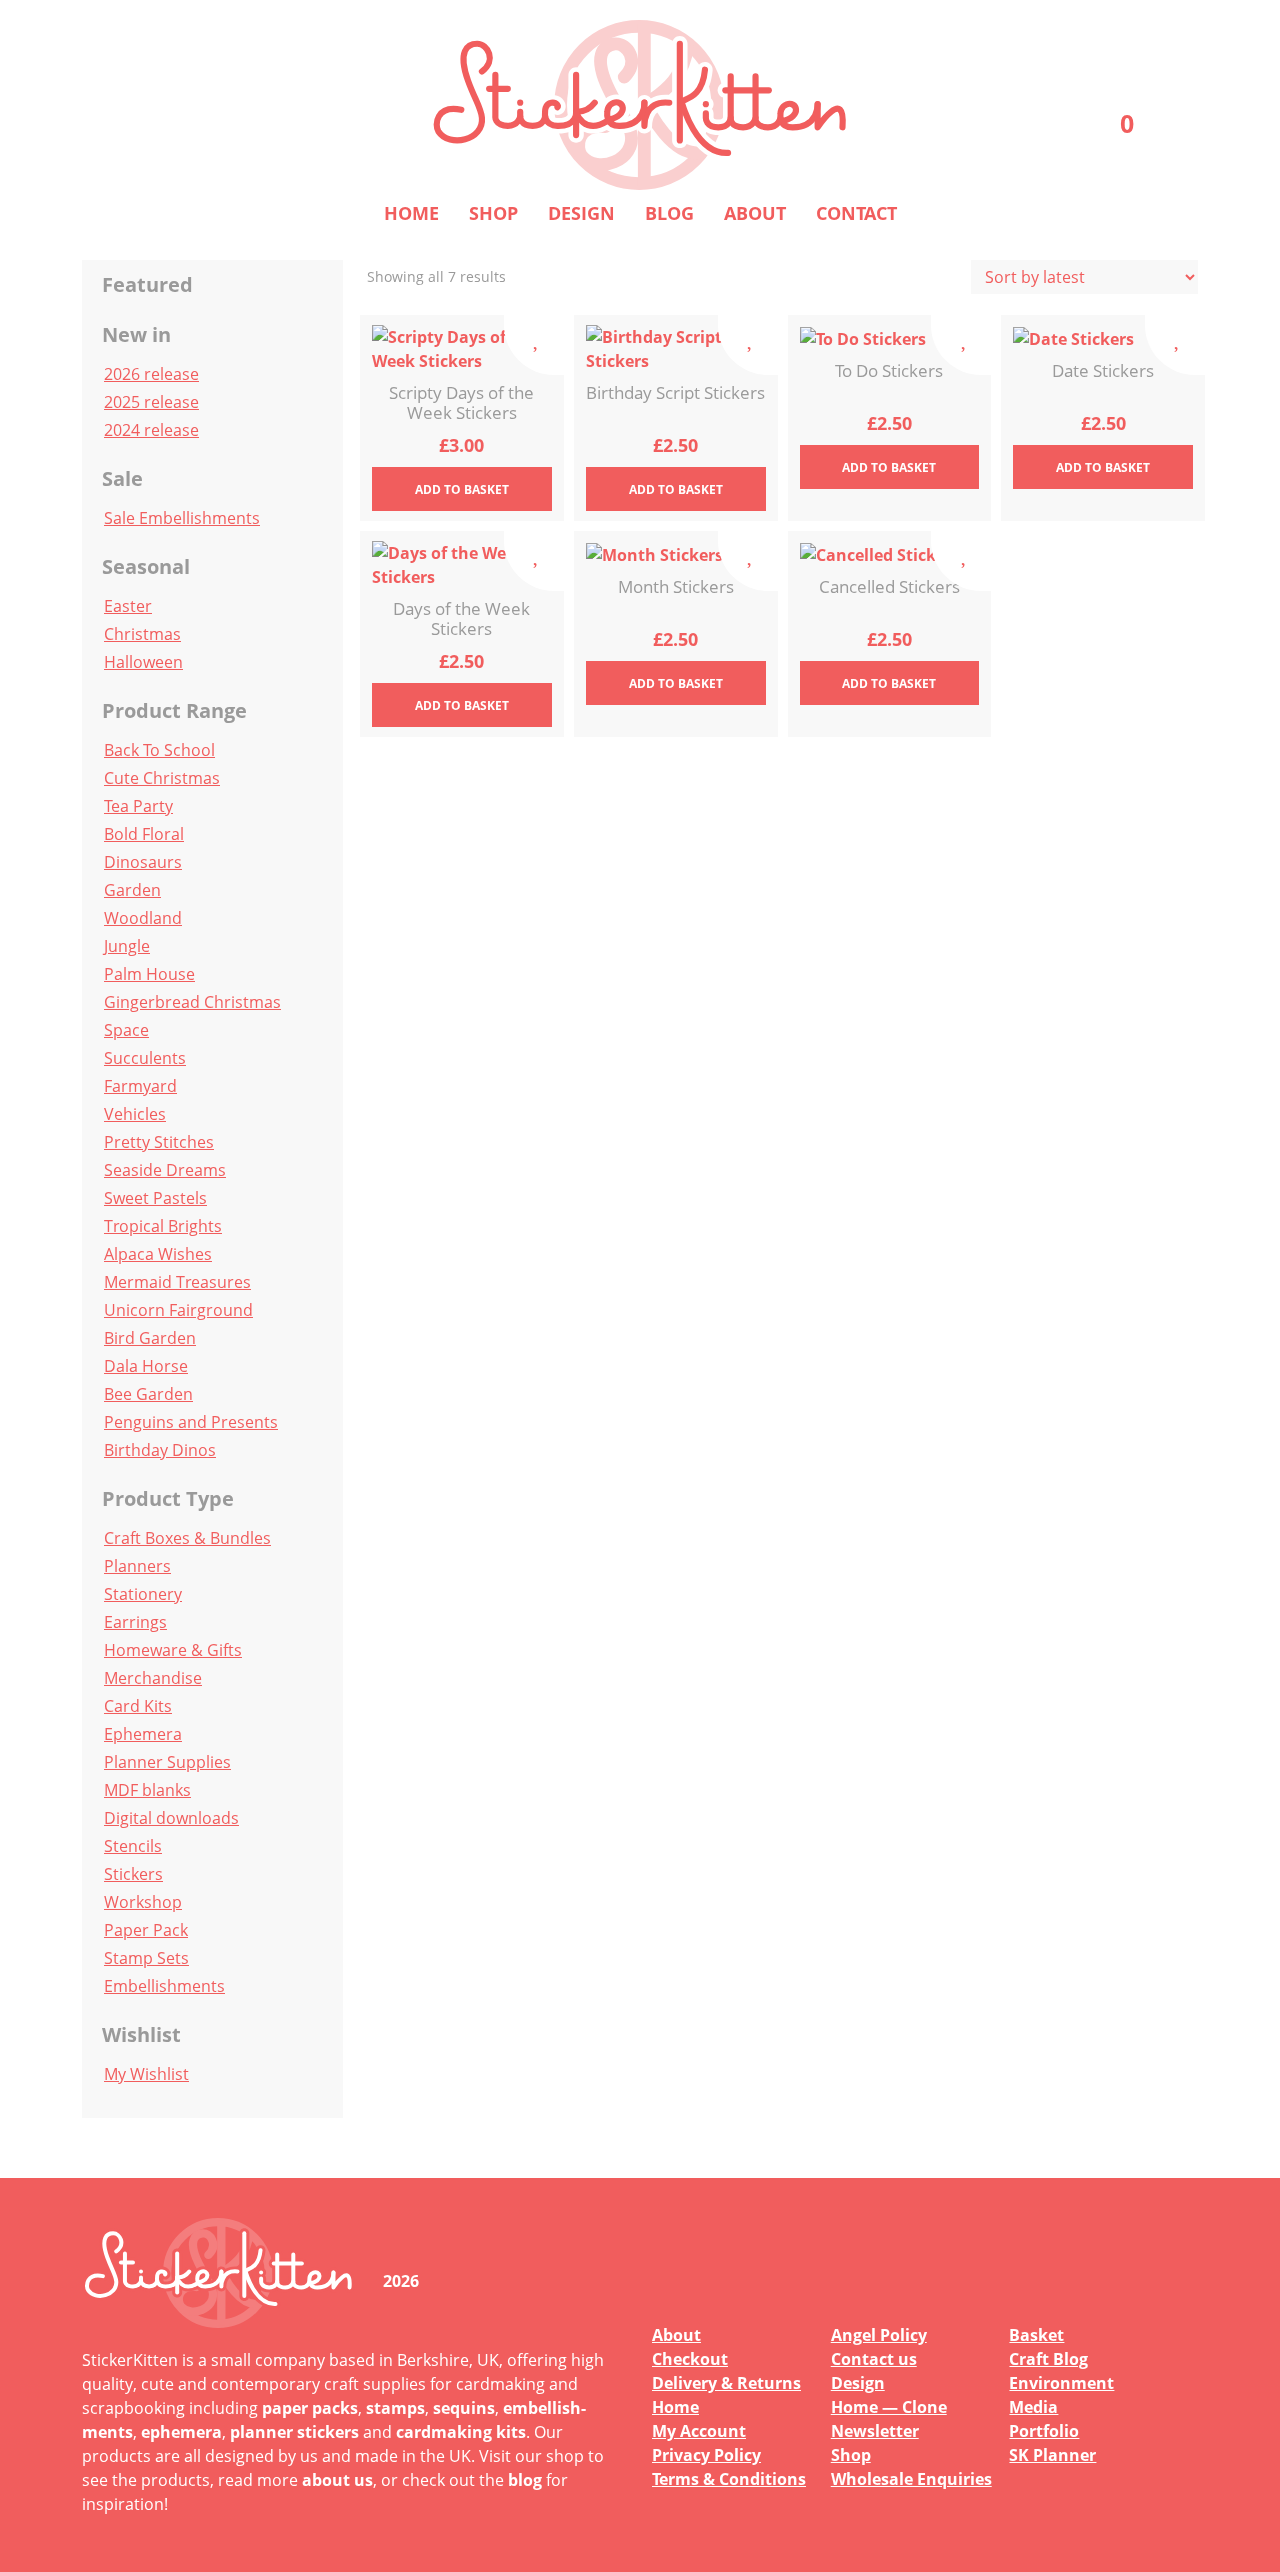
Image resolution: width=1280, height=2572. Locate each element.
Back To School (159, 750)
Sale (122, 478)
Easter (128, 606)
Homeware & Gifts (173, 1650)
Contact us (874, 2359)
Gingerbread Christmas (192, 1002)
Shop (493, 213)
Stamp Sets (146, 1958)
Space (126, 1030)
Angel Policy (879, 2335)
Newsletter (875, 2431)
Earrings (135, 1622)
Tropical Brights (163, 1226)
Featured (147, 284)
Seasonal (146, 566)
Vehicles (135, 1114)
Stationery (143, 1594)
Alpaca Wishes (158, 1254)
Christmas (142, 634)
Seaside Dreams (165, 1170)
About (755, 213)
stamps (395, 2408)
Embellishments (164, 1986)
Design (581, 213)
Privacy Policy (706, 2455)
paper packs (310, 2408)
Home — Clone (889, 2407)
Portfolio (1044, 2431)
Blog (669, 213)
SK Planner (1052, 2455)
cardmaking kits (461, 2432)
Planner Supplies (167, 1762)
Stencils (133, 1846)
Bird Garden (150, 1338)
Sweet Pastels (155, 1198)
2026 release (151, 374)
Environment (1061, 2383)
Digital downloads (171, 1818)
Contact (856, 213)
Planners (137, 1566)
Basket (1036, 2335)
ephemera (181, 2432)
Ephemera (143, 1734)
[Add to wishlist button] (534, 345)
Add (462, 489)
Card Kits (138, 1706)
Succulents (145, 1058)
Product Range (174, 710)
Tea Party (138, 806)
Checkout (690, 2359)
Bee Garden (148, 1394)
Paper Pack (146, 1930)
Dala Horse (146, 1366)
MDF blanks (147, 1790)
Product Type (168, 1498)
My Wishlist (146, 2074)
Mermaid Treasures (177, 1282)
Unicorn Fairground (178, 1310)
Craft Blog (1048, 2359)
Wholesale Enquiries (911, 2479)
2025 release (151, 402)
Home (411, 213)
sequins (464, 2408)
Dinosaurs (143, 862)
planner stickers (294, 2432)
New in (136, 334)
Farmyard (140, 1086)
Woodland (143, 918)
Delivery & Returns (726, 2383)
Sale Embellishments (182, 518)
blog (525, 2480)
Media (1033, 2407)
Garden (132, 890)
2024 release (151, 430)
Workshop (143, 1902)
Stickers (133, 1874)
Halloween (143, 662)
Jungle (127, 946)
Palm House (149, 974)
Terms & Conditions (729, 2479)
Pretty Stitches (159, 1142)
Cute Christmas (162, 778)
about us (337, 2480)
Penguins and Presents (191, 1422)
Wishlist (141, 2034)
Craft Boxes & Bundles (187, 1538)
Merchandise (153, 1678)
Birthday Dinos (160, 1450)
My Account (699, 2431)
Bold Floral (144, 834)
